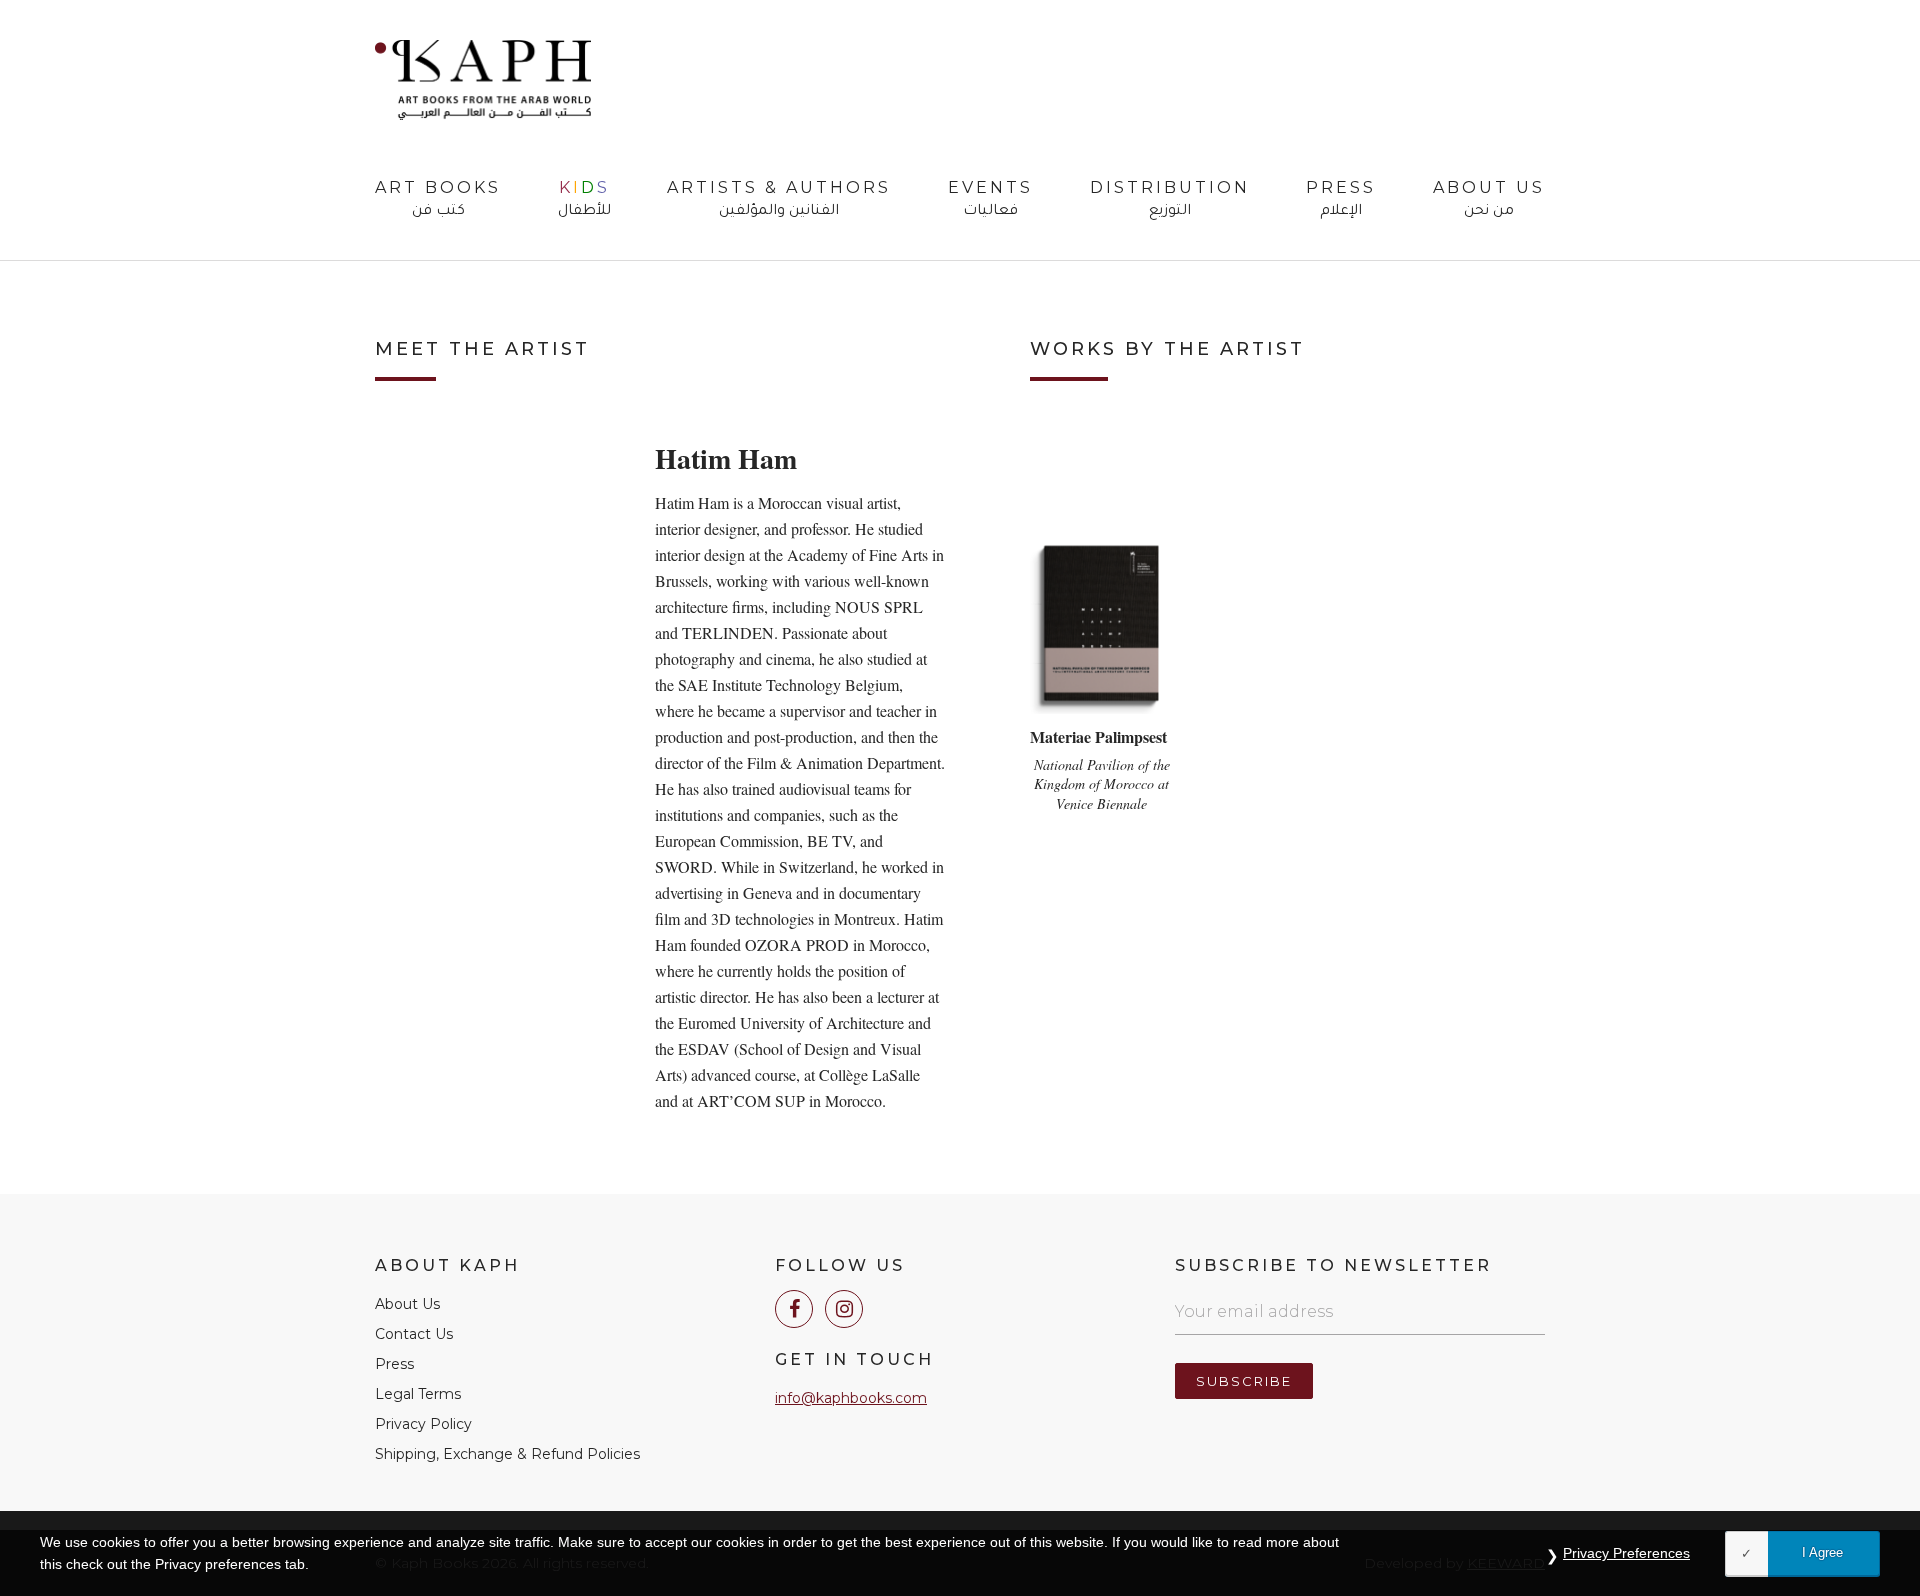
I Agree (1822, 1552)
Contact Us (414, 1334)
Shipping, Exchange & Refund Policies (507, 1454)
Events (990, 200)
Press (1341, 200)
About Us (1489, 200)
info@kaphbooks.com (851, 1398)
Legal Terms (418, 1394)
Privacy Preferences (1626, 1553)
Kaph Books (483, 80)
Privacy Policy (423, 1424)
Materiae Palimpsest (1098, 736)
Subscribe (1244, 1381)
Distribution (1170, 200)
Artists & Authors (779, 200)
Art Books (438, 200)
